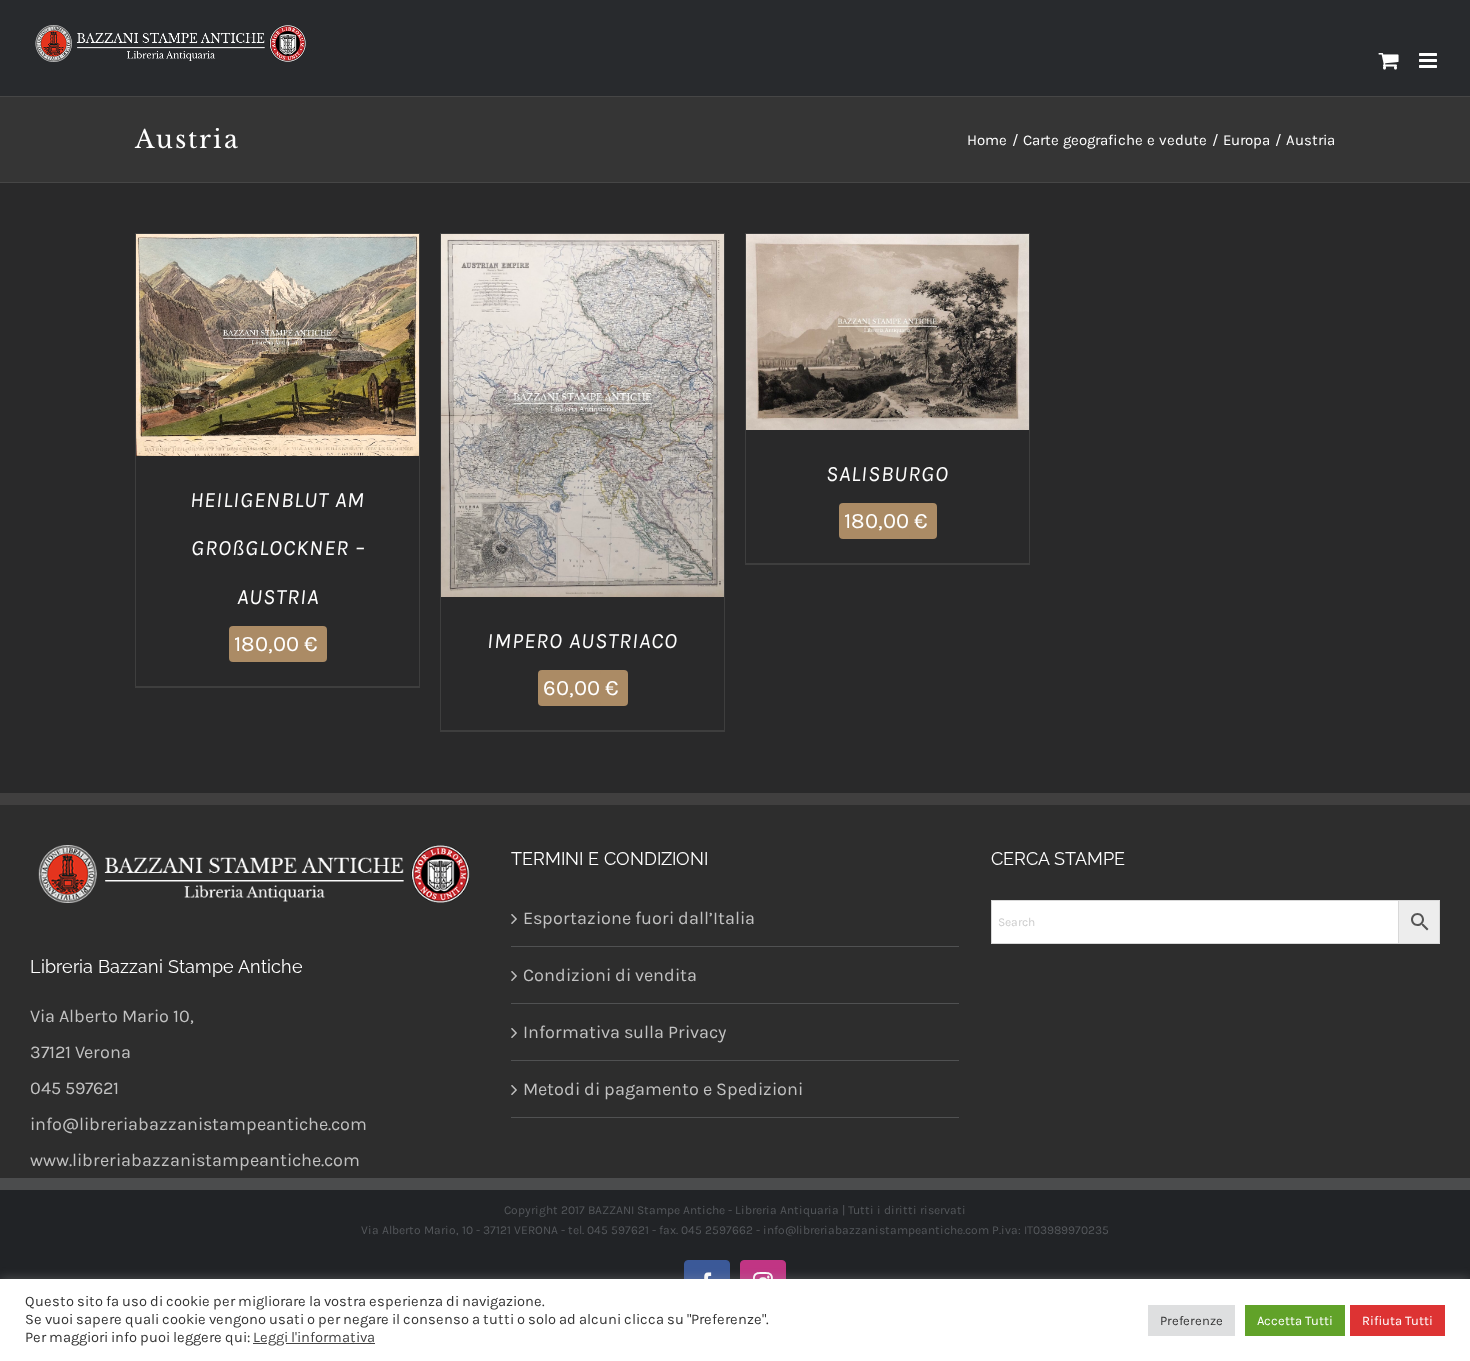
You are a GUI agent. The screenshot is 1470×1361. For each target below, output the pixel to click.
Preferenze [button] (1191, 1320)
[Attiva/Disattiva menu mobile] (1429, 60)
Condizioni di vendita (610, 975)
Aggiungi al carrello (262, 337)
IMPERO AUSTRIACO (582, 641)
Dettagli (278, 360)
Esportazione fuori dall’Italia (639, 918)
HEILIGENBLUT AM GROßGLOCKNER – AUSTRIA (277, 549)
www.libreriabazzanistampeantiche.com (195, 1160)
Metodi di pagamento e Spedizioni (663, 1089)
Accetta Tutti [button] (1295, 1320)
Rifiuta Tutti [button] (1397, 1320)
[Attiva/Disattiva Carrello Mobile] (1389, 60)
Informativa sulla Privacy (624, 1032)
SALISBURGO (887, 474)
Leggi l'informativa (314, 1337)
